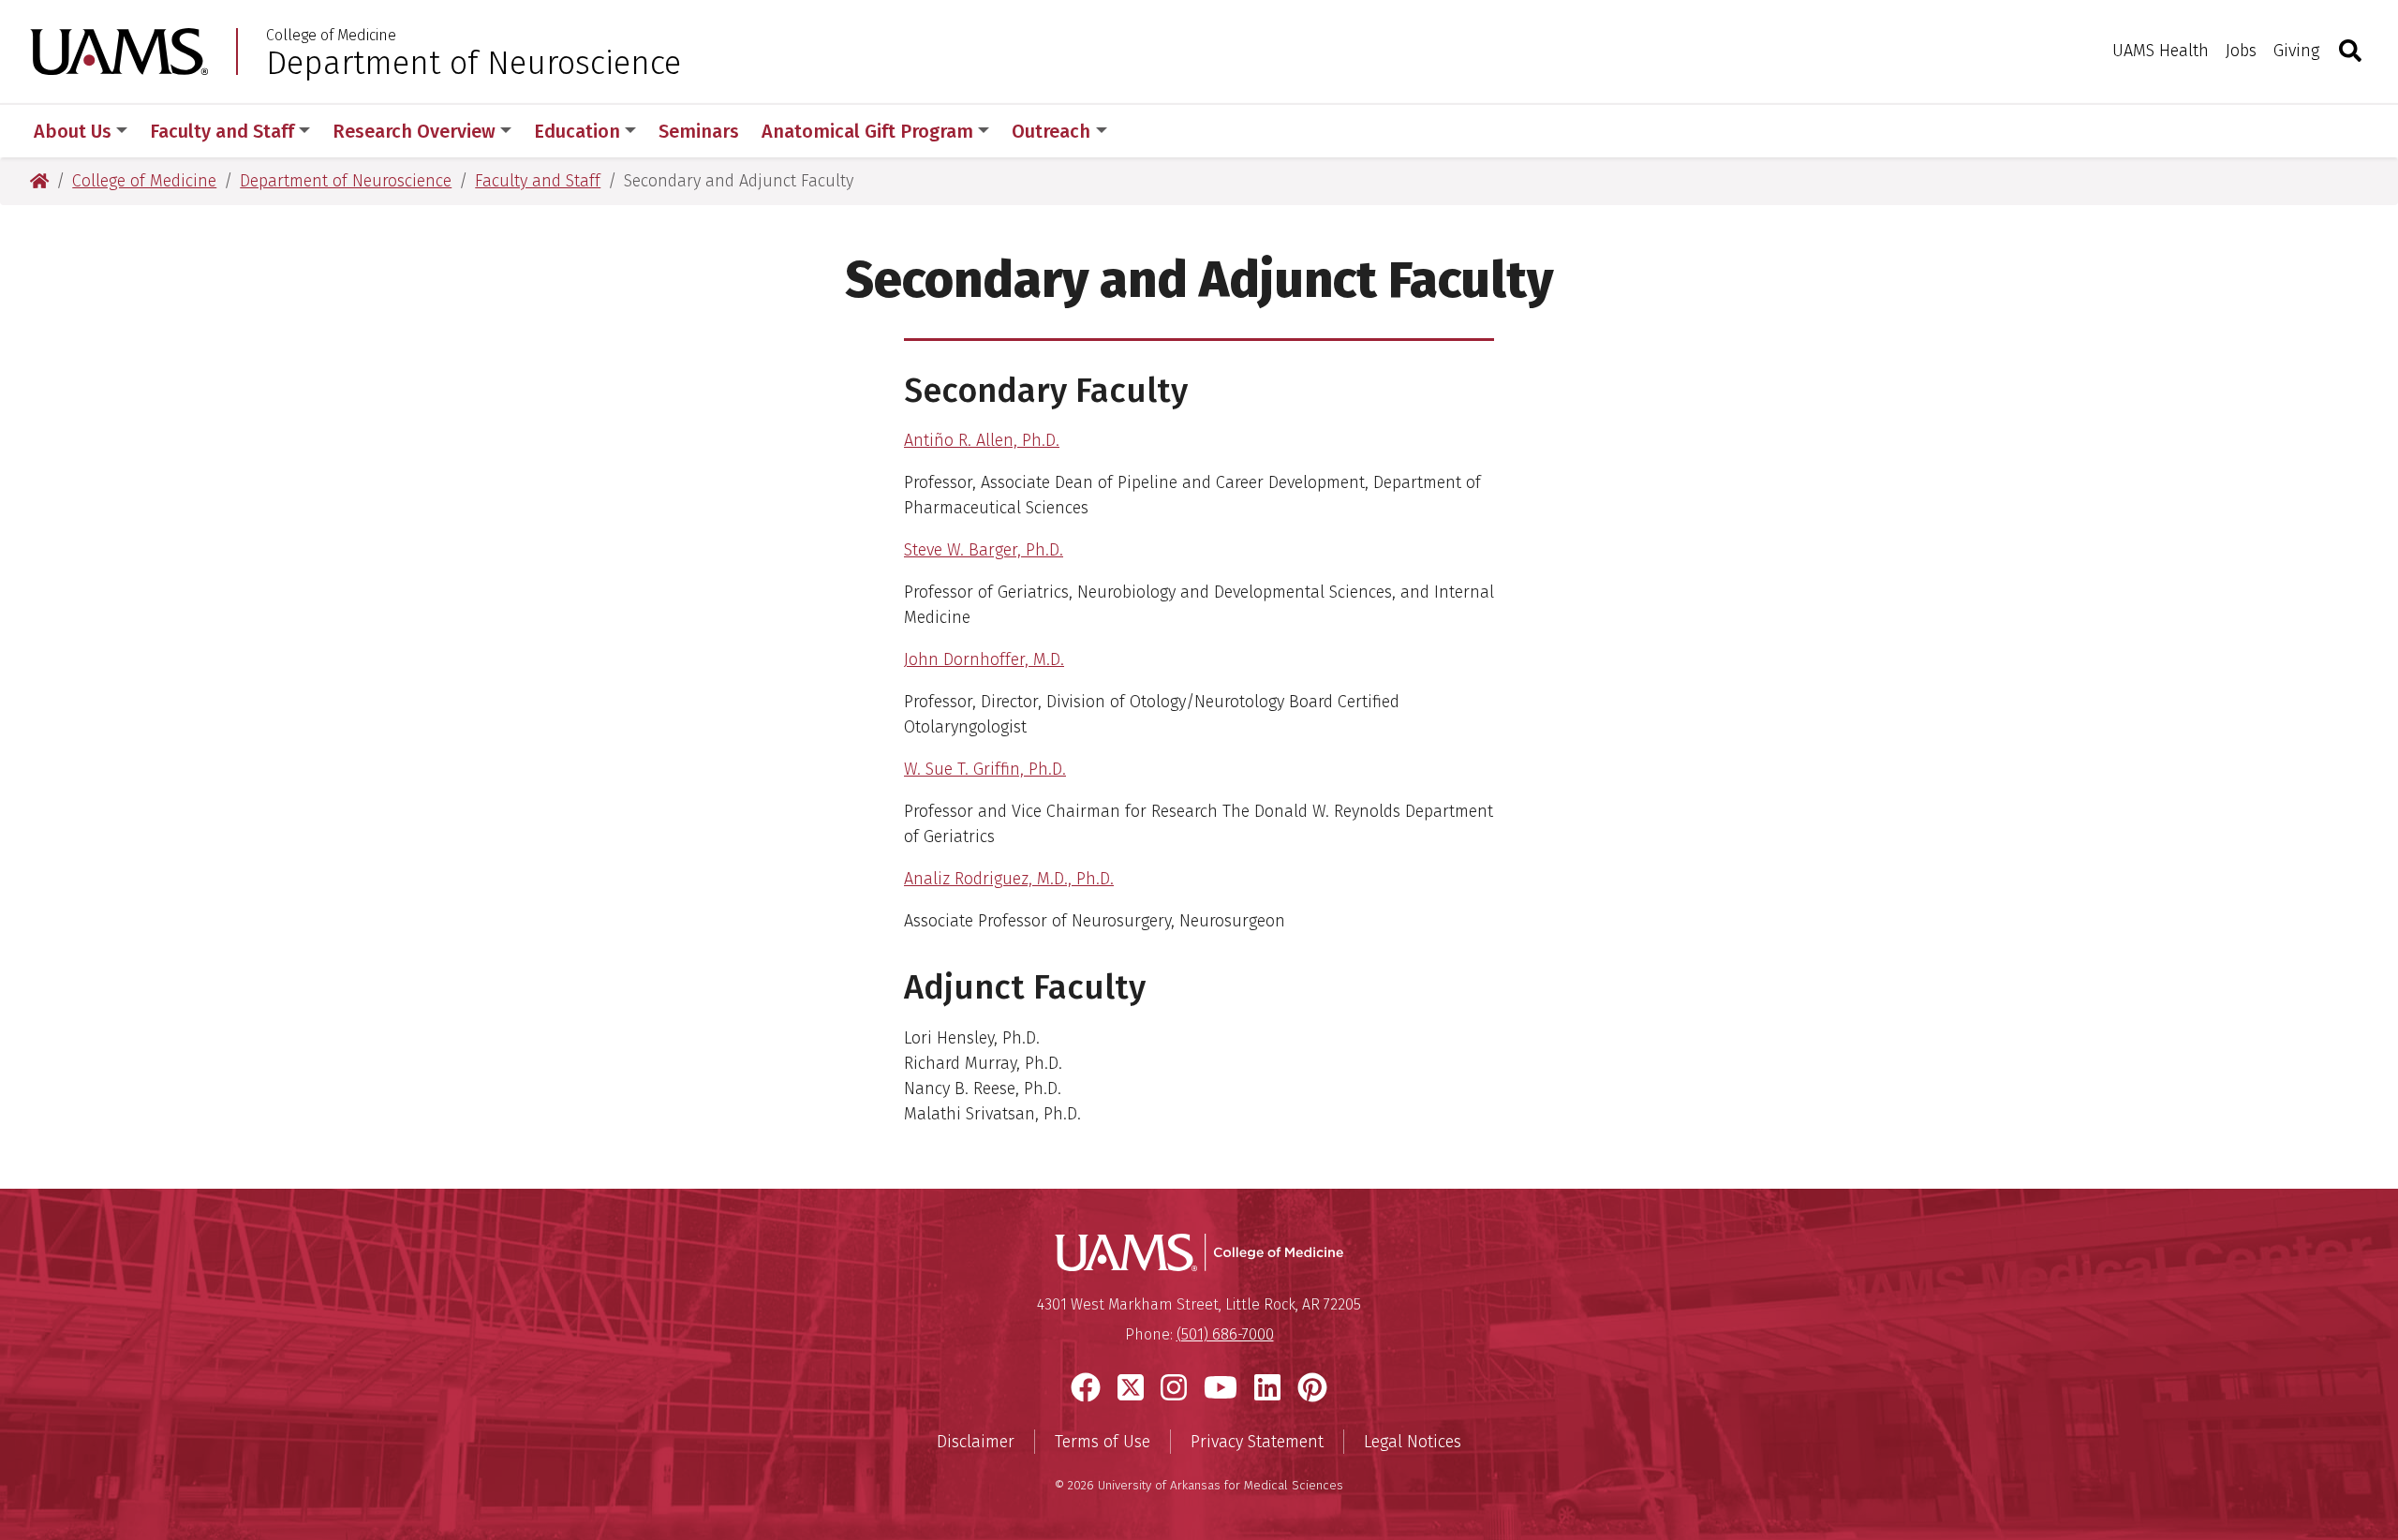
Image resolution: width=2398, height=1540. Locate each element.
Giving (2296, 51)
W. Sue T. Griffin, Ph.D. (985, 769)
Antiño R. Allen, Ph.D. (982, 440)
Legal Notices (1413, 1442)
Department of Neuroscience (474, 63)
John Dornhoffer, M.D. (984, 659)
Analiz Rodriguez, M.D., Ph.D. (1009, 879)
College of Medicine (331, 36)
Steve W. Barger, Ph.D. (984, 550)
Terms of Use (1103, 1442)
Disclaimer (976, 1442)
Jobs (2241, 51)
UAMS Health (2161, 51)
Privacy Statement (1257, 1442)
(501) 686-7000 (1225, 1334)
